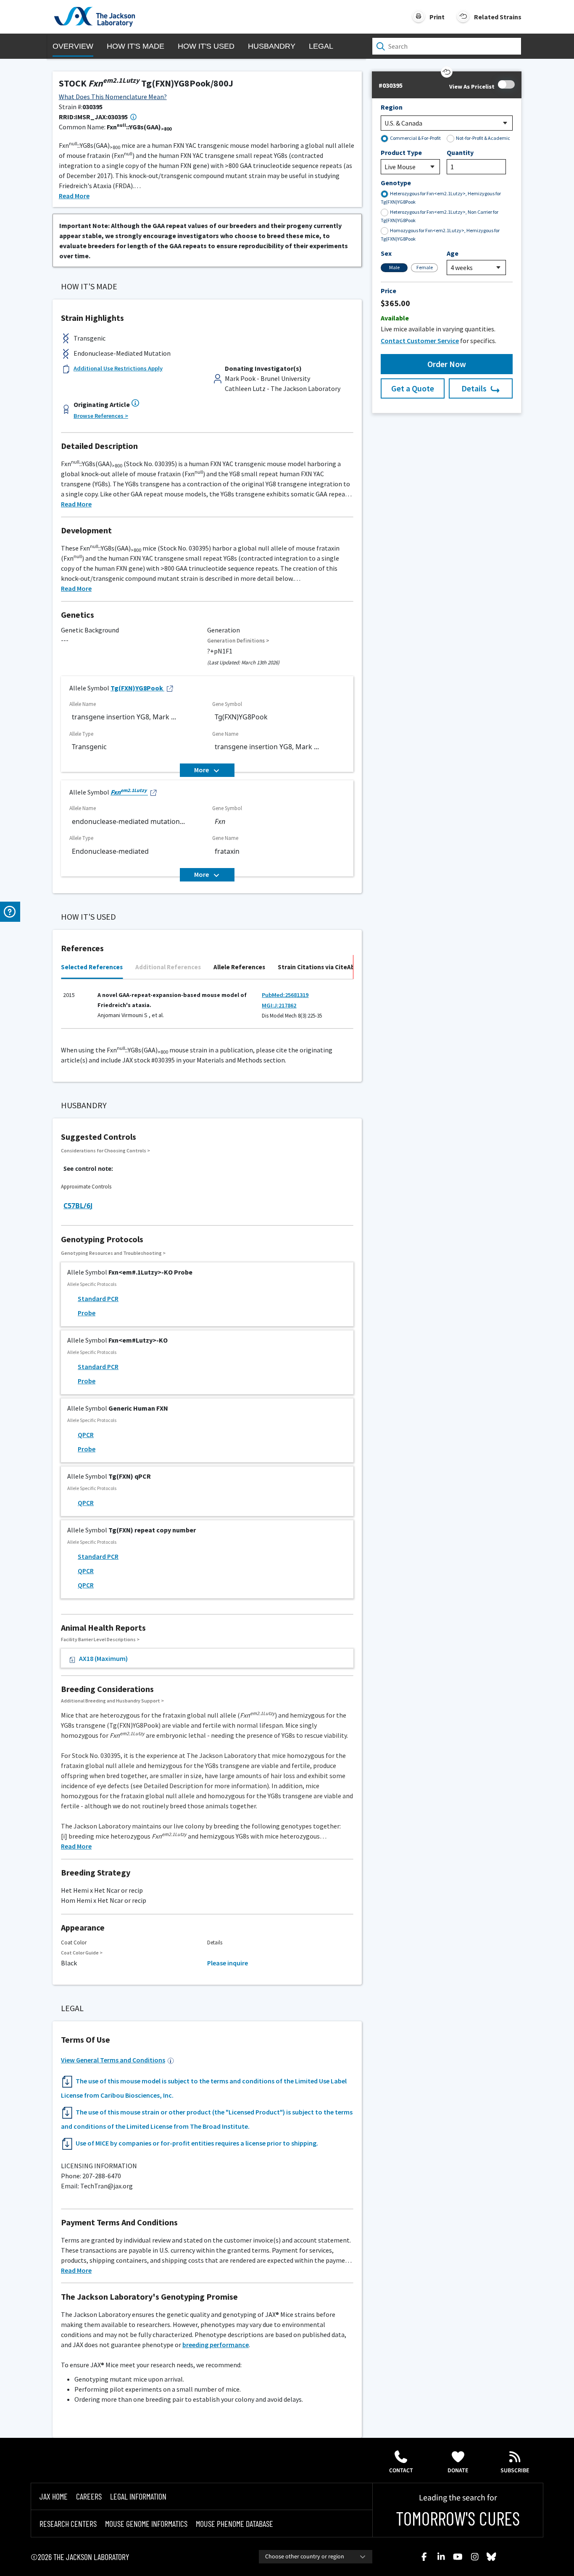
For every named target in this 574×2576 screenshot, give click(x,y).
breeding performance (216, 2345)
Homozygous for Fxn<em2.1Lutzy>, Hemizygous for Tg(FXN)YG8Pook (440, 235)
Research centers (68, 2524)
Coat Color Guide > (82, 1953)
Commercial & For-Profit (415, 138)
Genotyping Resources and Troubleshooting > (113, 1253)
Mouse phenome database (234, 2524)
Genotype (396, 183)
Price (388, 291)
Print (437, 17)
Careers (89, 2496)
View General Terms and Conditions (113, 2060)
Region (392, 107)
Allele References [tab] (239, 967)
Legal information (138, 2496)
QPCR (86, 1435)
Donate (458, 2471)
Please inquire (228, 1963)
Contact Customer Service (420, 341)
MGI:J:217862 (279, 1005)
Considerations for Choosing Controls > (105, 1150)
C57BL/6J (78, 1206)
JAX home (54, 2496)
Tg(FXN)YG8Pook (137, 688)
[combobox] (316, 2557)
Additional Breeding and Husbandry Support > (112, 1701)
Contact (401, 2471)
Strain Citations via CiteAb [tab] (316, 967)
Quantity (460, 152)
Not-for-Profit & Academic (483, 138)
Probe (87, 1313)
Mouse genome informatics (146, 2524)
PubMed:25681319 (285, 995)
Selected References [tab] (92, 967)
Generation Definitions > (238, 641)
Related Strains (498, 17)
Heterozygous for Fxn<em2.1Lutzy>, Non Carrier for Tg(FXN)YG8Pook (440, 216)
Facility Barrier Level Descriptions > (100, 1639)
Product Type (401, 152)
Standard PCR (98, 1298)
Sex (386, 253)
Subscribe (515, 2471)
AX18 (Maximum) (103, 1658)
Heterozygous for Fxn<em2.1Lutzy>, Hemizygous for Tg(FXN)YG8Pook (441, 198)
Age (453, 253)
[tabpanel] (207, 1008)
